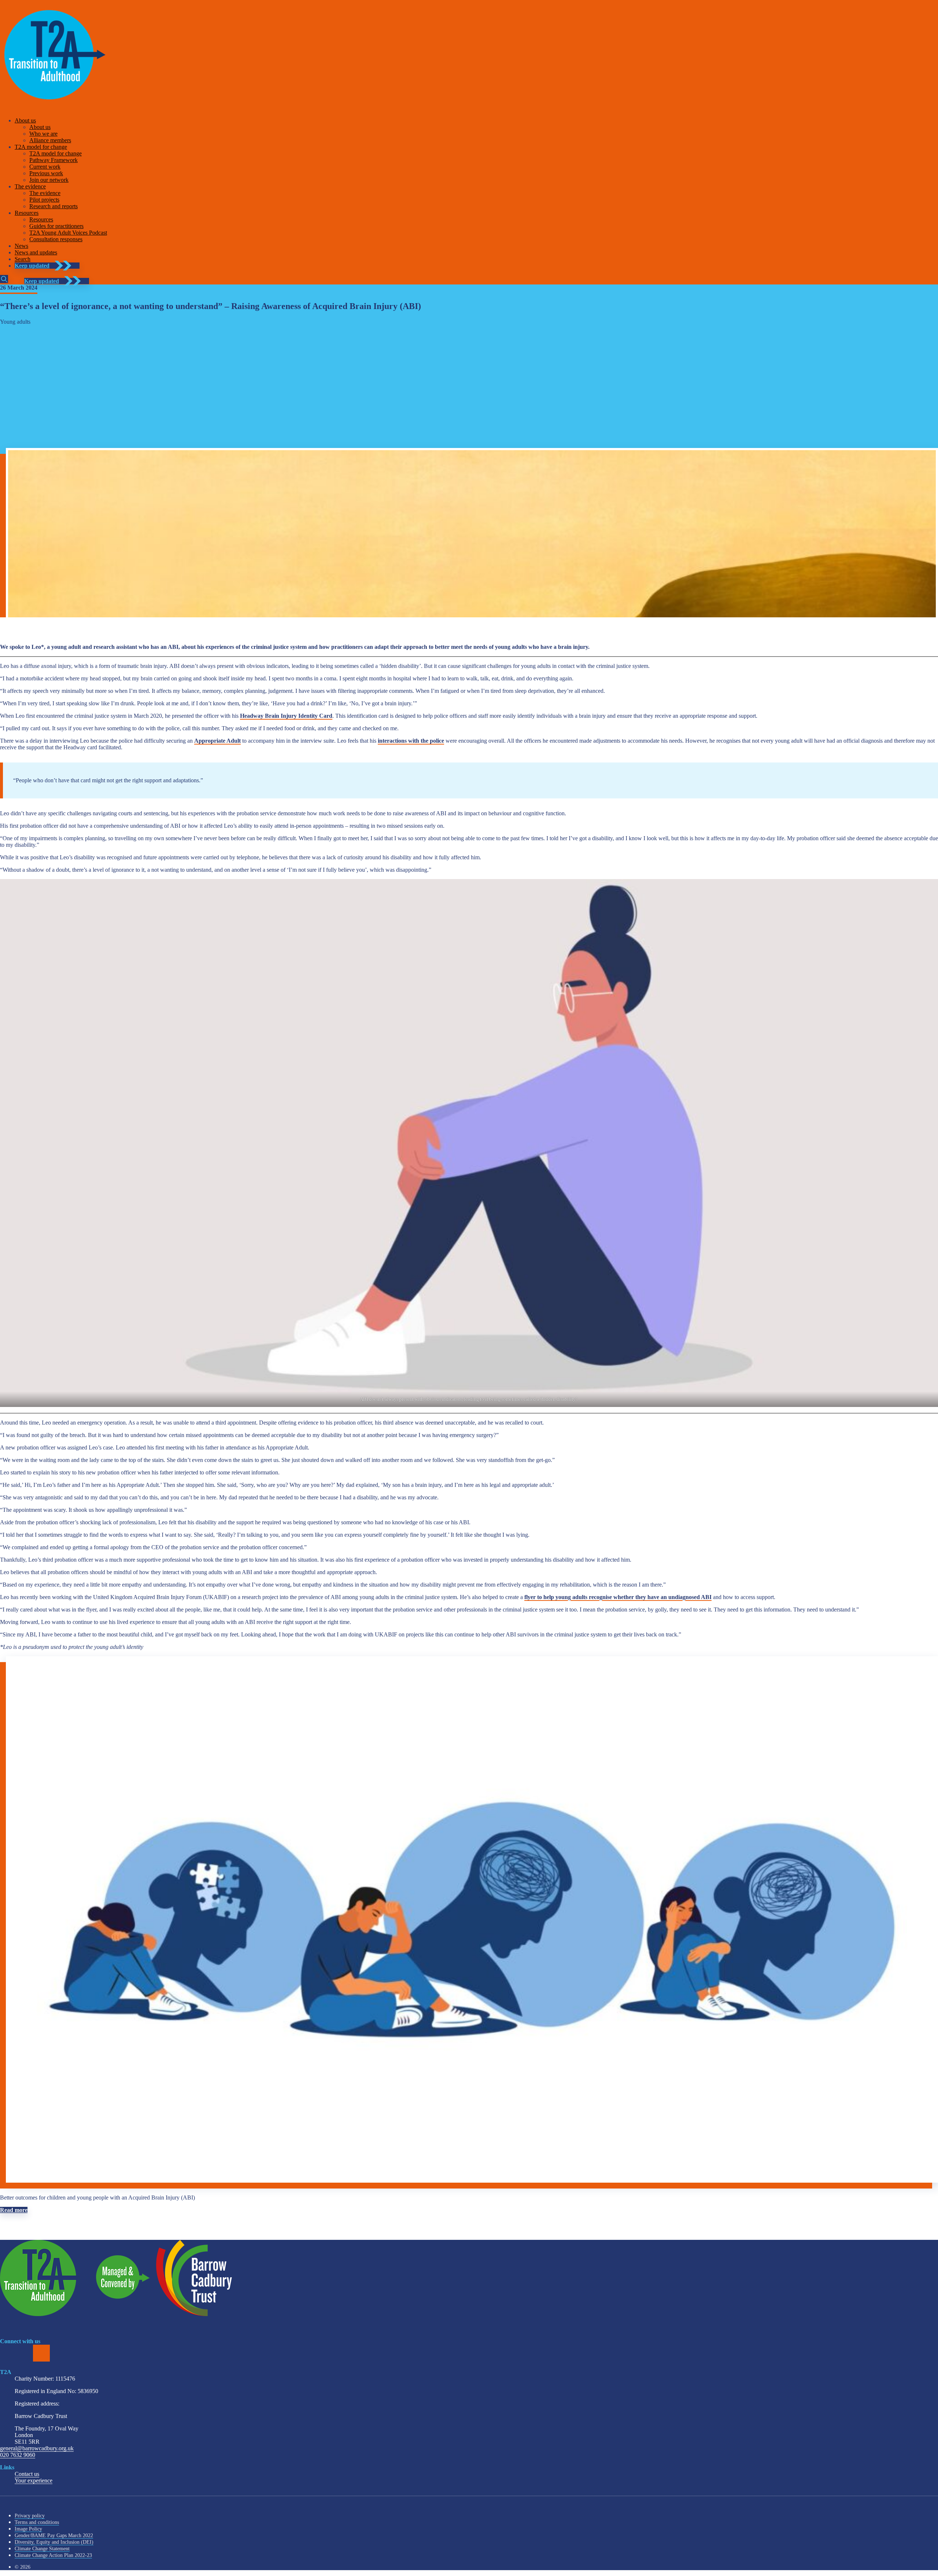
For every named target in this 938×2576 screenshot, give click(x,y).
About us (25, 120)
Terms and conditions (37, 2522)
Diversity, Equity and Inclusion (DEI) (54, 2542)
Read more (14, 2210)
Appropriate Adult (217, 741)
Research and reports (53, 206)
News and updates (36, 252)
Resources (27, 213)
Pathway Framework (53, 160)
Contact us (27, 2474)
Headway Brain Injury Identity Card (286, 716)
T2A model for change (41, 147)
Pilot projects (44, 200)
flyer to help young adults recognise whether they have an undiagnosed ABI (618, 1597)
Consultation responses (56, 239)
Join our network (49, 180)
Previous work (46, 173)
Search (23, 259)
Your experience (34, 2481)
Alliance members (50, 140)
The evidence (30, 186)
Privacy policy (30, 2516)
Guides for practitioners (56, 226)
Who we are (43, 134)
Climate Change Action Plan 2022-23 (53, 2555)
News (21, 246)
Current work (45, 167)
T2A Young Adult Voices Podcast (68, 233)
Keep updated (32, 266)
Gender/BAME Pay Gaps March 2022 (54, 2535)
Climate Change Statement (42, 2549)
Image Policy (28, 2529)
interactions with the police (411, 741)
